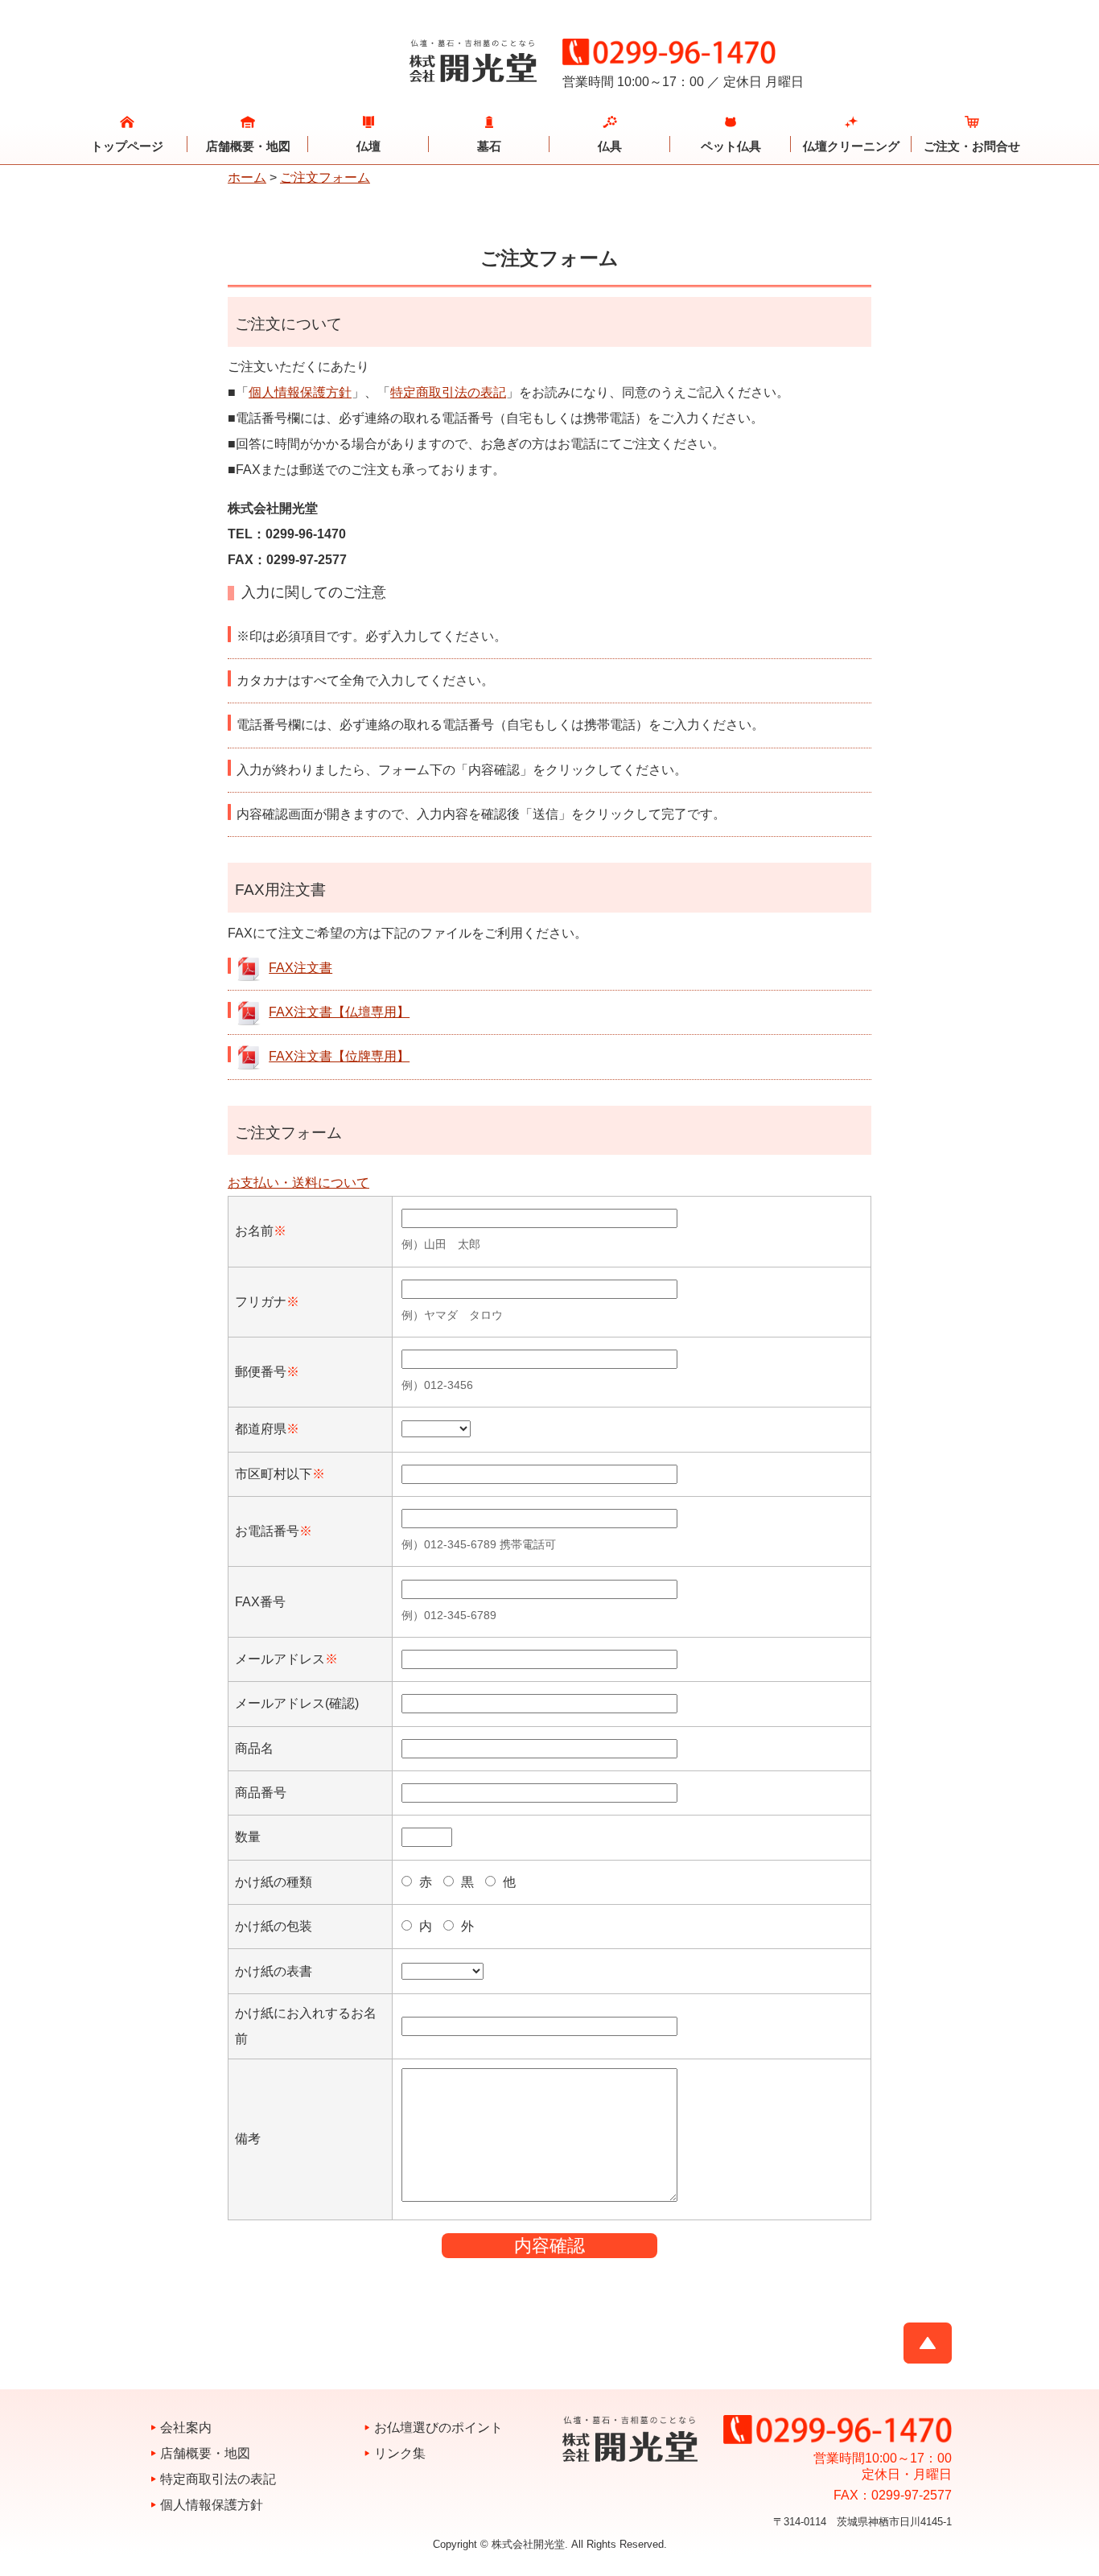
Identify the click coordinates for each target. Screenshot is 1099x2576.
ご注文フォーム (325, 177)
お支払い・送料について (298, 1183)
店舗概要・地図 (248, 146)
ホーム (247, 177)
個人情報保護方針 (300, 392)
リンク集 (400, 2453)
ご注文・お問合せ (972, 146)
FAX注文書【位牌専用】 (339, 1056)
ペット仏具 (731, 146)
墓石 (489, 146)
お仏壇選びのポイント (438, 2428)
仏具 (610, 146)
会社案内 (186, 2428)
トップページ (127, 146)
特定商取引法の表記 (448, 392)
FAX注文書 (300, 968)
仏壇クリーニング (851, 146)
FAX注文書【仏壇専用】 (339, 1012)
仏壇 (368, 146)
